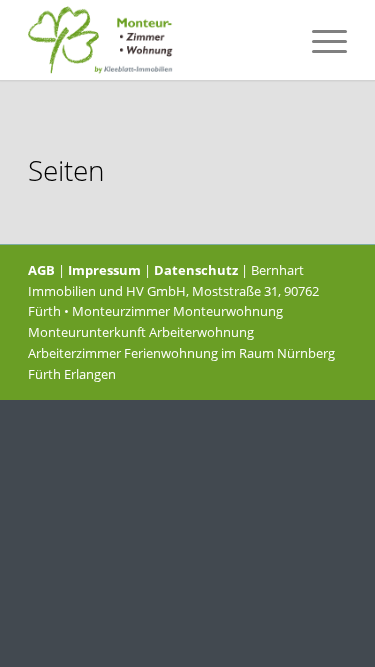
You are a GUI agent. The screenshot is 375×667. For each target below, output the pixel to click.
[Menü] (319, 40)
